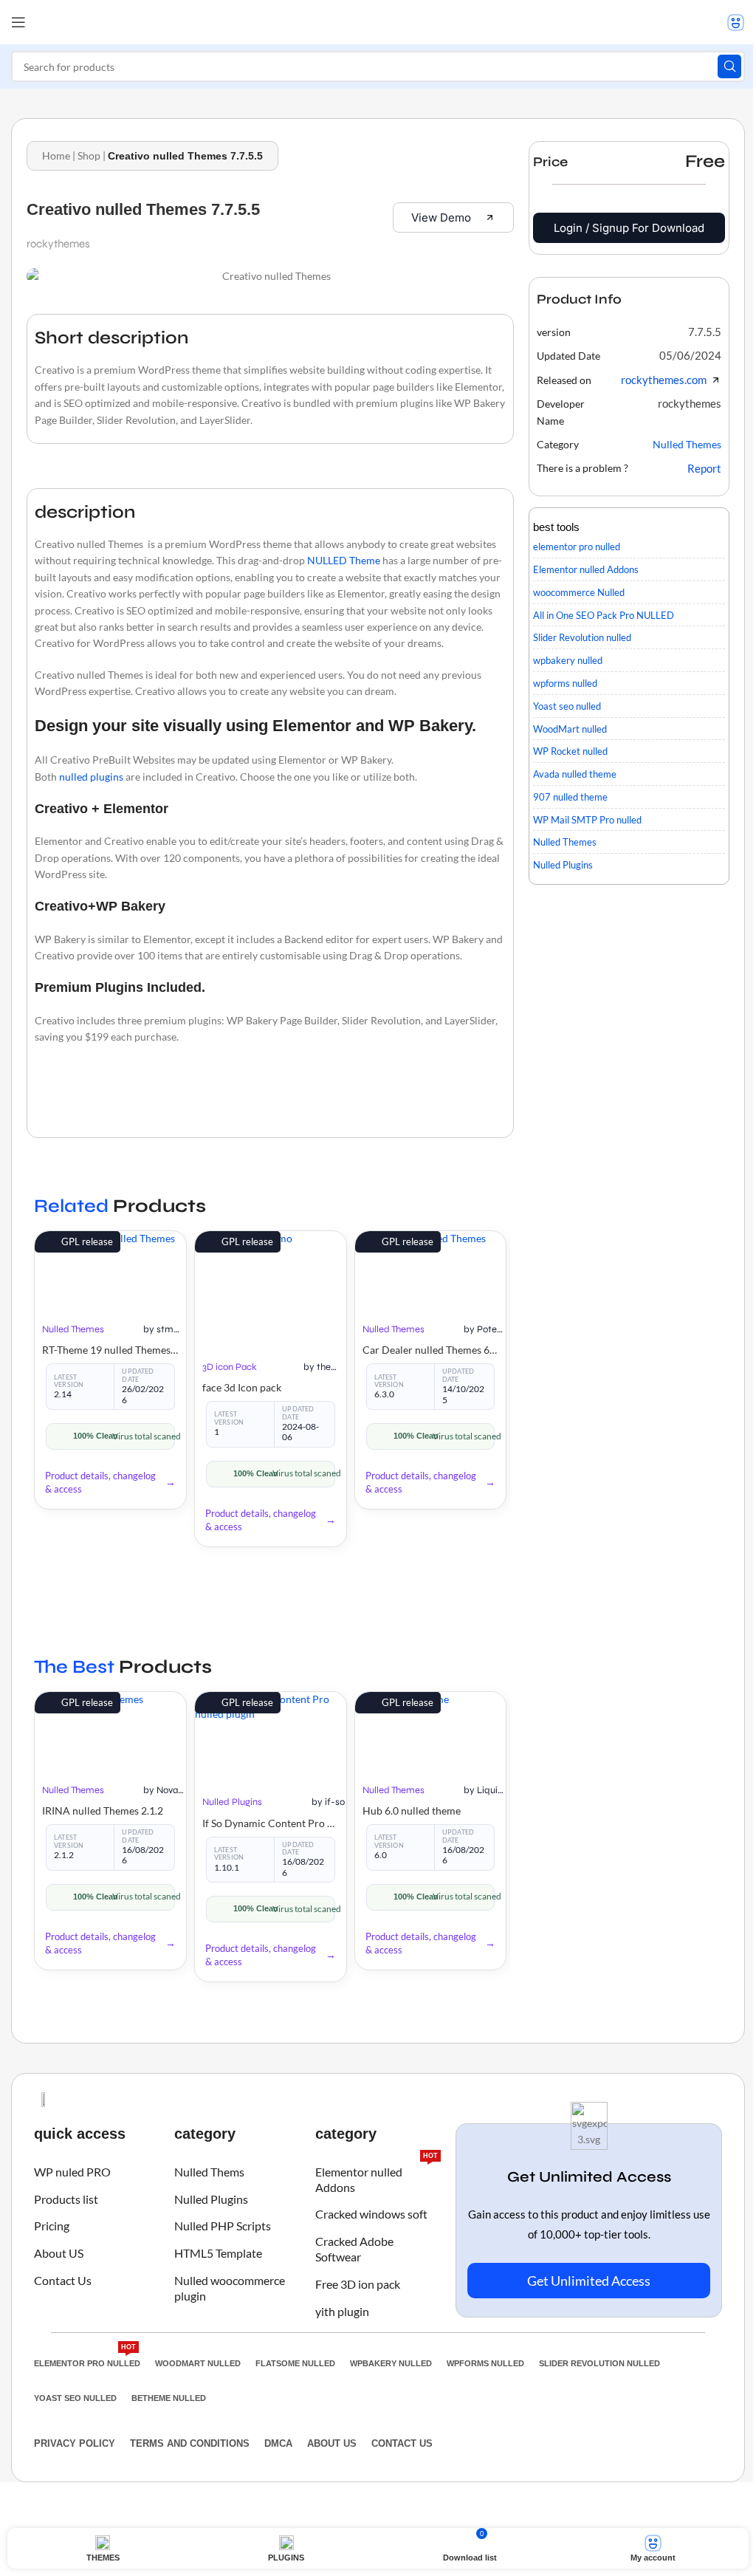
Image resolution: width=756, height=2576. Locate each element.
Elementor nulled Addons (377, 2176)
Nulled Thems (209, 2172)
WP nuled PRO (72, 2172)
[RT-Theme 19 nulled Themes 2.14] (110, 1270)
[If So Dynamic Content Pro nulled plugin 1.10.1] (271, 1736)
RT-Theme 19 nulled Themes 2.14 (110, 1350)
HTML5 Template (218, 2253)
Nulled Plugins (232, 1802)
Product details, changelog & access (100, 1482)
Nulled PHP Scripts (223, 2226)
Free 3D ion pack (358, 2284)
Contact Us (63, 2280)
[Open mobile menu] (18, 22)
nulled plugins (91, 777)
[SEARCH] (729, 66)
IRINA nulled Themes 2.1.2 (103, 1811)
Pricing (52, 2226)
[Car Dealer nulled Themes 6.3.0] (431, 1270)
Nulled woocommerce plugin (230, 2288)
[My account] (736, 22)
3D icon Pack (230, 1367)
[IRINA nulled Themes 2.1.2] (110, 1730)
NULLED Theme (344, 560)
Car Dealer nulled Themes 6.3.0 (431, 1350)
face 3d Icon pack (242, 1387)
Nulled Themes (73, 1329)
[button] (705, 332)
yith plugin (342, 2311)
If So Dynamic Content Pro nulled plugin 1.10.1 (271, 1823)
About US (59, 2253)
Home (56, 155)
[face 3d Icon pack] (271, 1288)
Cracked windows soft (371, 2214)
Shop (89, 155)
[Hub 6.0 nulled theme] (431, 1730)
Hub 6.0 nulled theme (412, 1811)
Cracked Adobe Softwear (354, 2249)
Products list (66, 2199)
